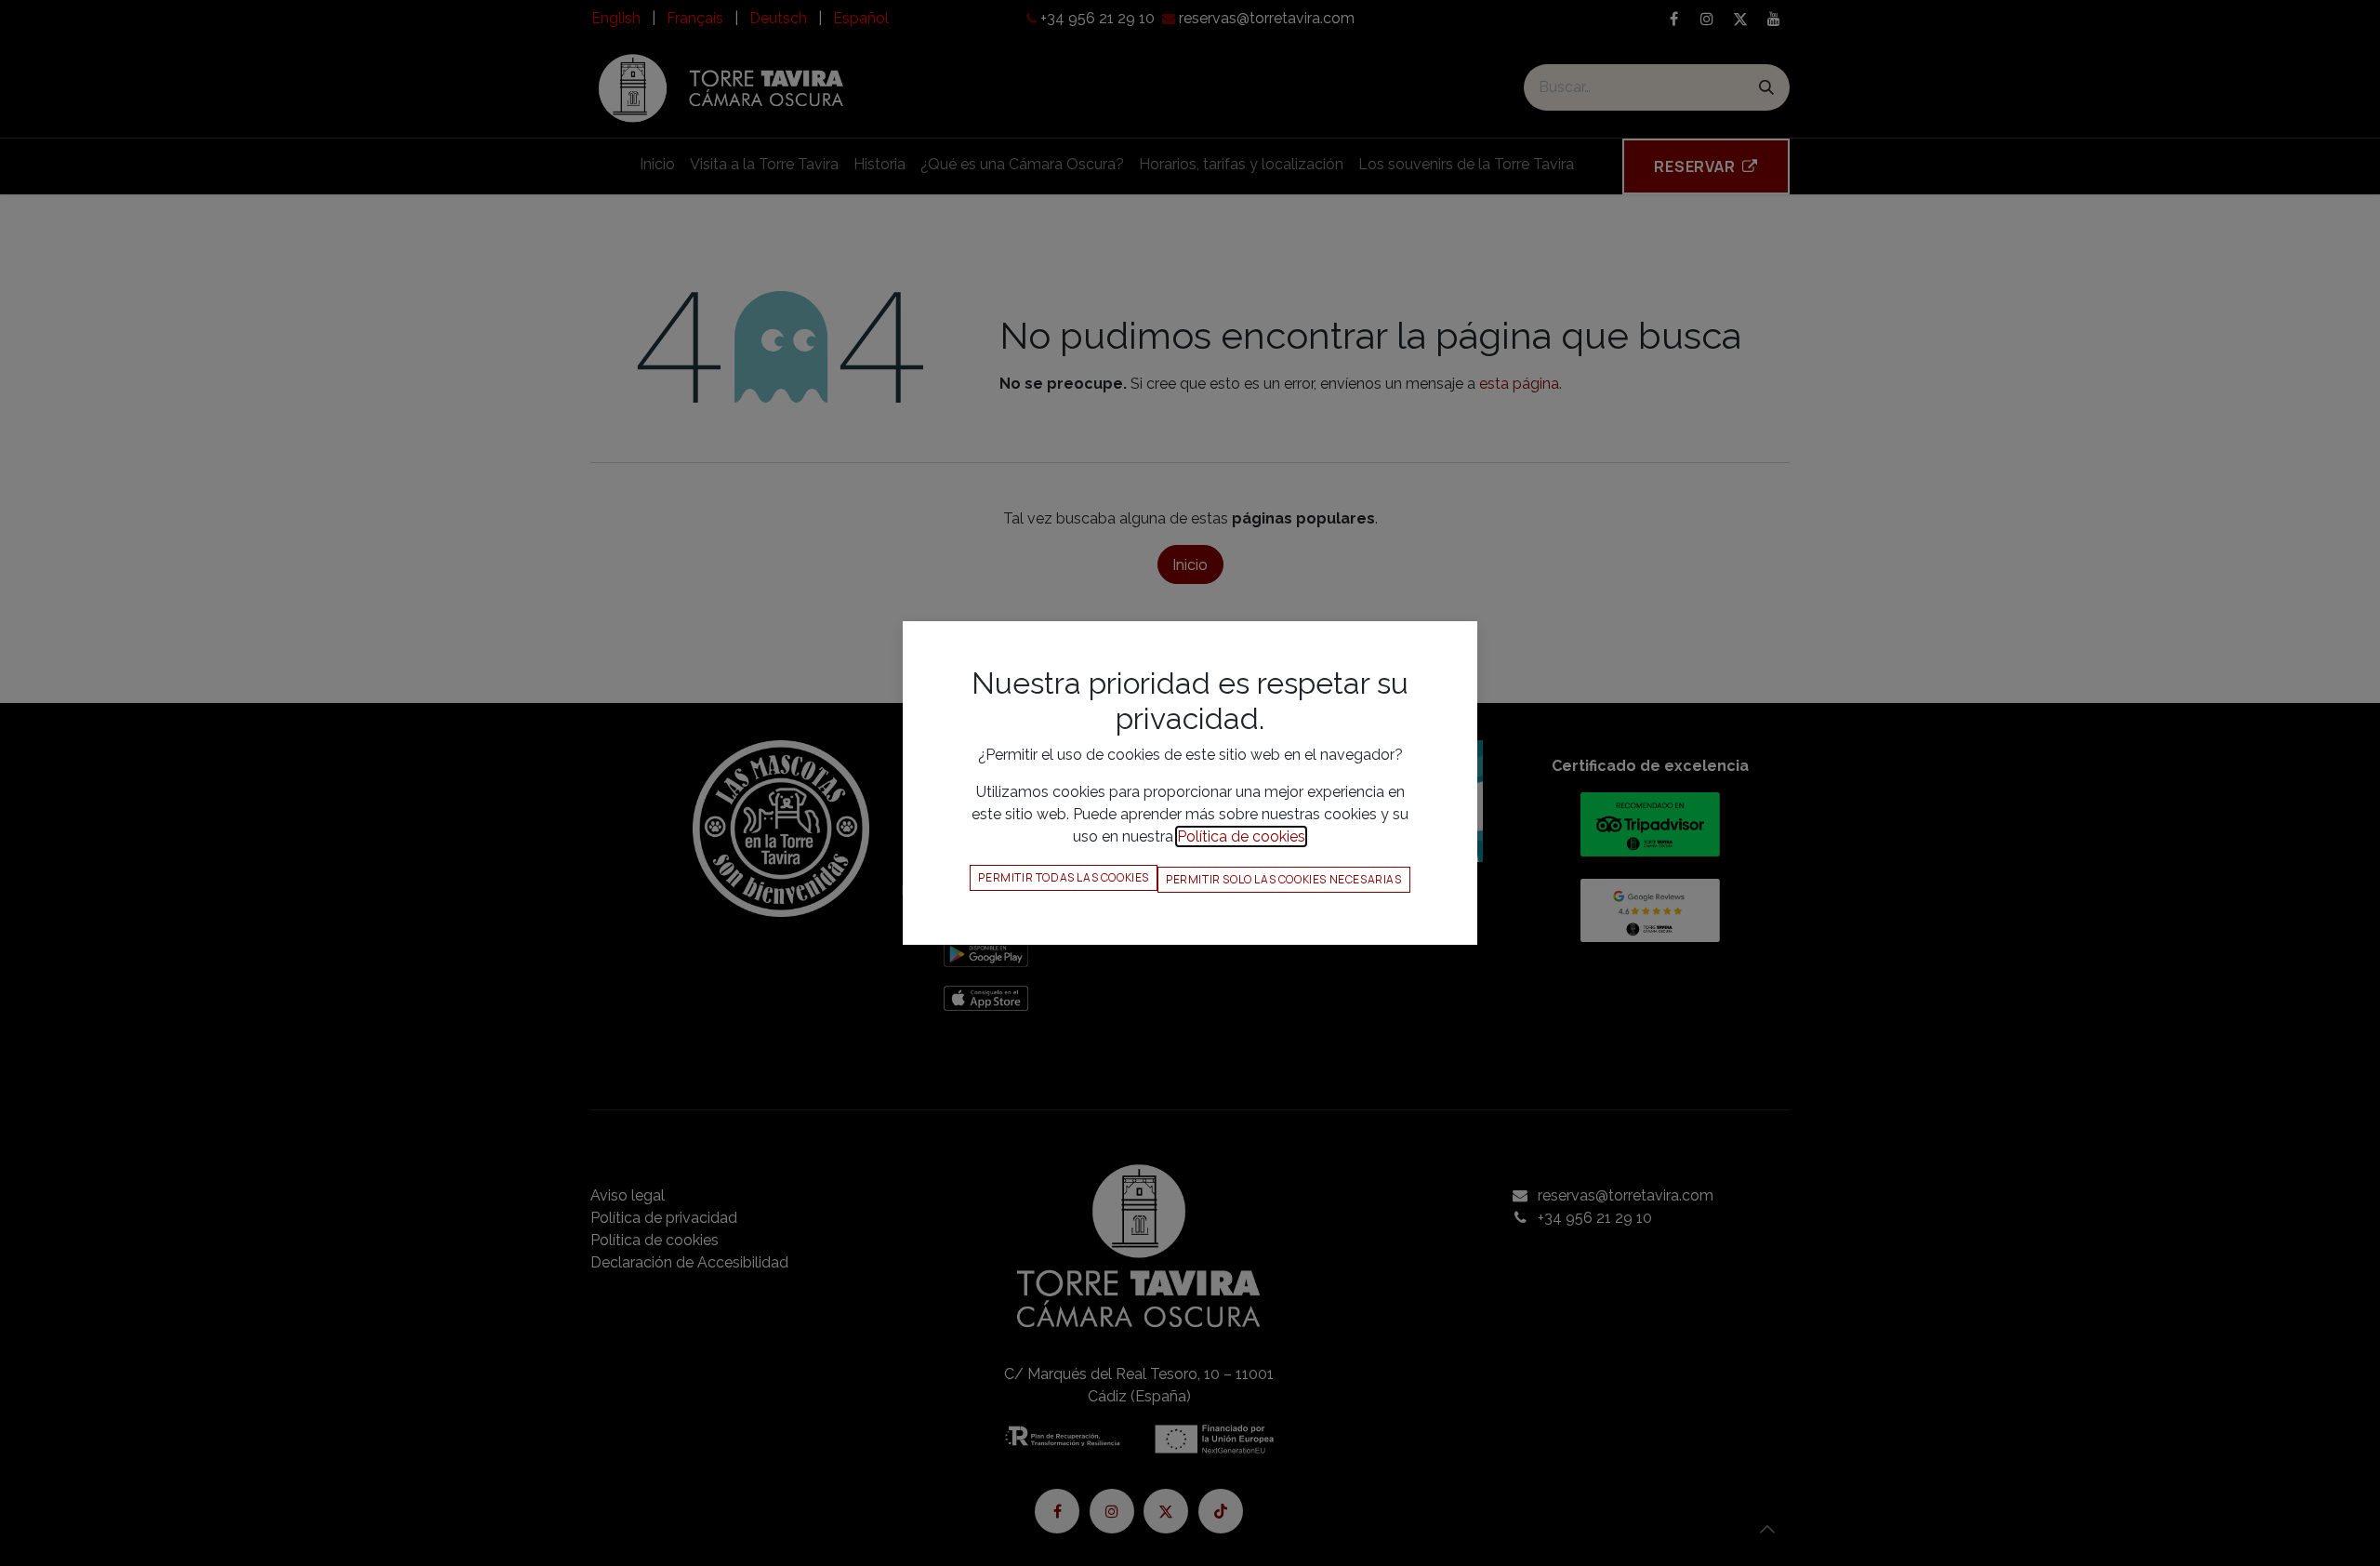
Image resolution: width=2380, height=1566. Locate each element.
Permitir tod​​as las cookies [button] (1064, 877)
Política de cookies (1241, 836)
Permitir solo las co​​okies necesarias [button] (1284, 879)
